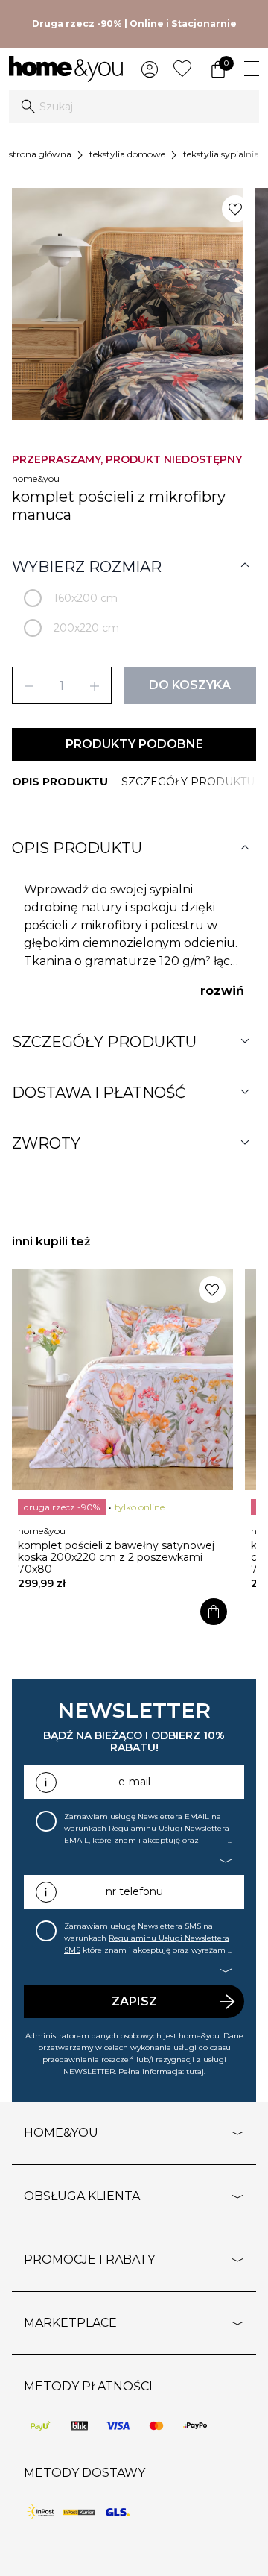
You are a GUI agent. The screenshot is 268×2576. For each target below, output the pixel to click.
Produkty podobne (134, 744)
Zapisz (134, 2001)
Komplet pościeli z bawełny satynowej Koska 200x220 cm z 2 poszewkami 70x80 (116, 1557)
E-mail (134, 1782)
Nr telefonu (134, 1891)
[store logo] (66, 69)
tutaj (195, 2071)
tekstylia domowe (127, 154)
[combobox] (134, 107)
